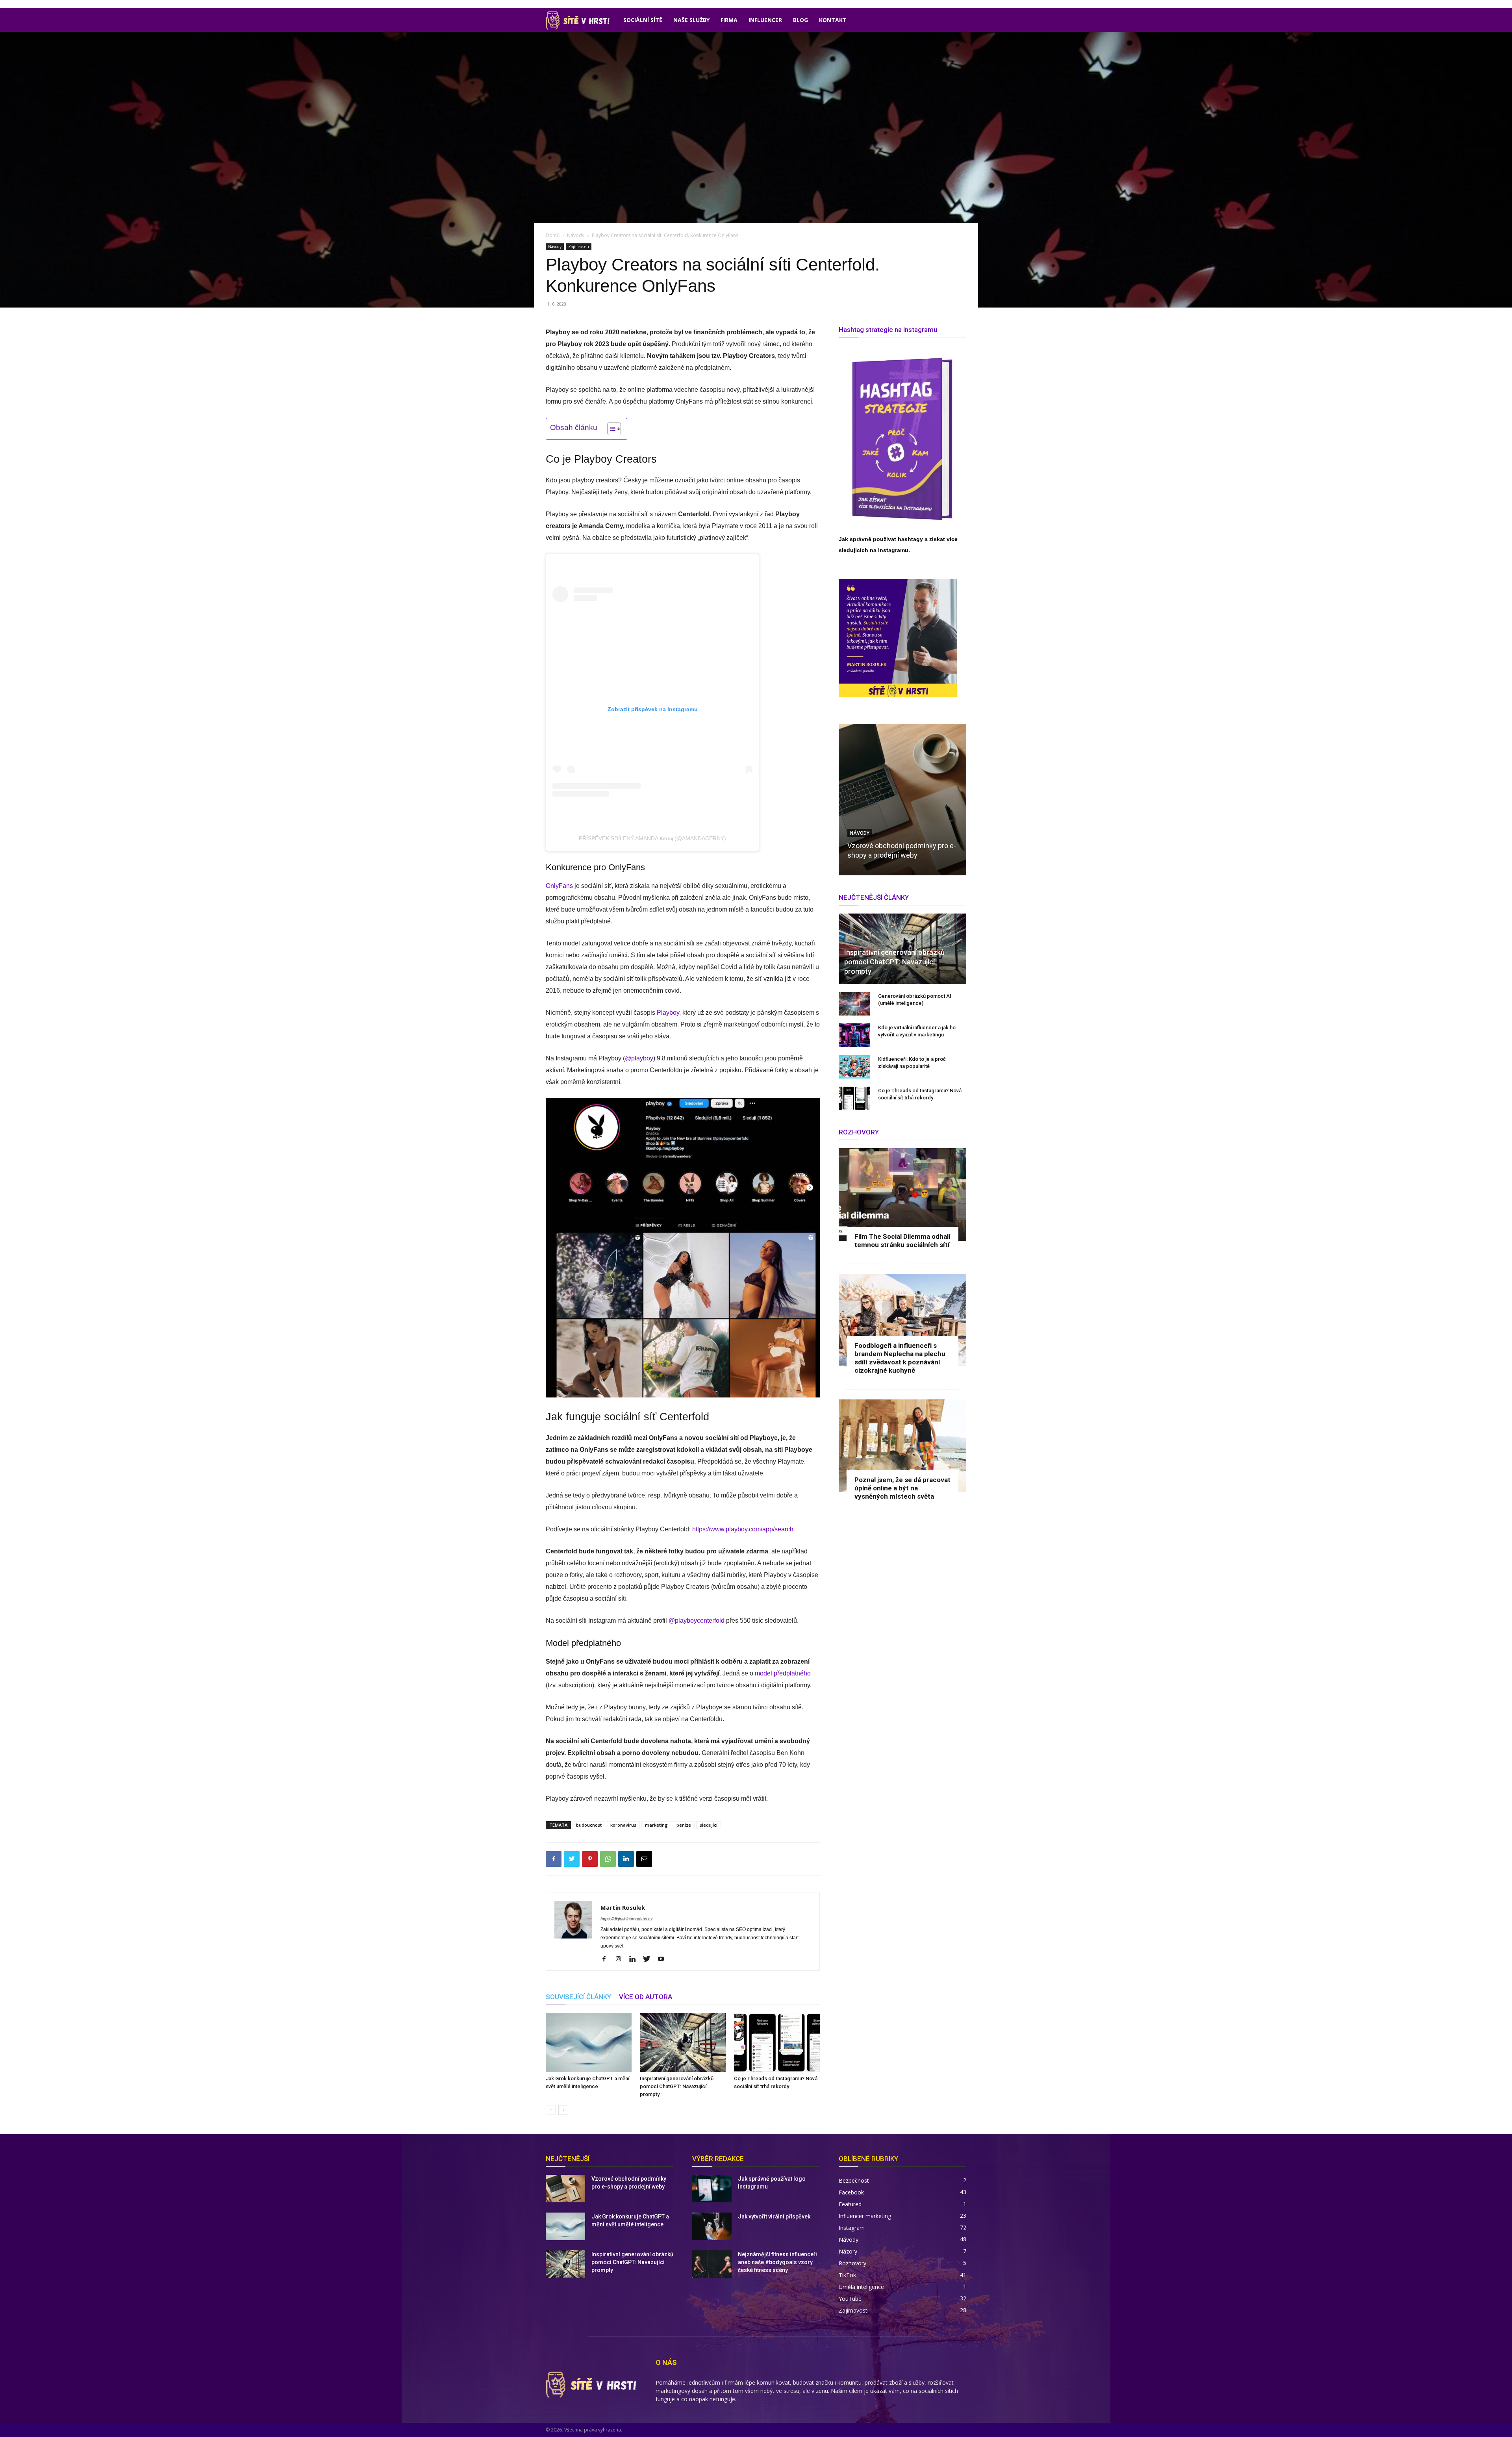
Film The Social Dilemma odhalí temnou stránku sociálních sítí (902, 1241)
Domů (553, 235)
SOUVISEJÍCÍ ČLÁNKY (578, 1997)
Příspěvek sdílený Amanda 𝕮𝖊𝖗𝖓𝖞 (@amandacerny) (652, 838)
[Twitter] (572, 1859)
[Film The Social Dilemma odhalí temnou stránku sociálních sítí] (902, 1194)
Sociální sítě (643, 20)
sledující (709, 1825)
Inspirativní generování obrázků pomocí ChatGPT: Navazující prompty (677, 2086)
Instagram (852, 2228)
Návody (576, 235)
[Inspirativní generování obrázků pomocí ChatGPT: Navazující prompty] (683, 2042)
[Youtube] (664, 1959)
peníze (684, 1825)
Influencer (765, 20)
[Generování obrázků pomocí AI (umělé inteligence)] (854, 1004)
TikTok (847, 2275)
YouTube (850, 2299)
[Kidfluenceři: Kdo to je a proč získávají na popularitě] (854, 1067)
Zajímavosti (579, 246)
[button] (610, 429)
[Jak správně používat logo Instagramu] (712, 2189)
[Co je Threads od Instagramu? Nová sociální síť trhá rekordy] (777, 2042)
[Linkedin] (626, 1859)
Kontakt (833, 20)
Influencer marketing (865, 2216)
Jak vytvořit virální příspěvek (774, 2216)
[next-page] (563, 2110)
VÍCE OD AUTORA (646, 1997)
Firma (729, 20)
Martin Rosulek (623, 1907)
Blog (800, 20)
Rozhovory (852, 2263)
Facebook (851, 2192)
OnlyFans (559, 886)
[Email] (644, 1859)
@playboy (639, 1058)
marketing (656, 1825)
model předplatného (783, 1673)
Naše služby (691, 20)
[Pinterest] (590, 1859)
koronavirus (623, 1825)
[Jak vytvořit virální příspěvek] (712, 2226)
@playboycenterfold (697, 1621)
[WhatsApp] (608, 1859)
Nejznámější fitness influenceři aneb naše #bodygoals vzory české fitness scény (777, 2262)
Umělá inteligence (861, 2287)
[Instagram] (621, 1959)
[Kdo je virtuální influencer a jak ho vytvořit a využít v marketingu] (854, 1035)
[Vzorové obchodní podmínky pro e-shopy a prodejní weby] (902, 800)
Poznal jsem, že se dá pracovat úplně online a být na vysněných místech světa (902, 1488)
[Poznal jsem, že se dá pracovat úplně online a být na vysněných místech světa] (902, 1446)
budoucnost (589, 1825)
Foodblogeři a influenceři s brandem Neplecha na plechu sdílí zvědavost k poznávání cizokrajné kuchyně (900, 1358)
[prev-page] (551, 2110)
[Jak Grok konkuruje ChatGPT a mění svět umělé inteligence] (589, 2042)
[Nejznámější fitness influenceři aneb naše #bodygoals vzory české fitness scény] (712, 2264)
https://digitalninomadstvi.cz (627, 1919)
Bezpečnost (854, 2180)
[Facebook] (554, 1859)
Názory (848, 2251)
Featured (850, 2204)
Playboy (668, 1013)
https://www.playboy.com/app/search (743, 1529)
